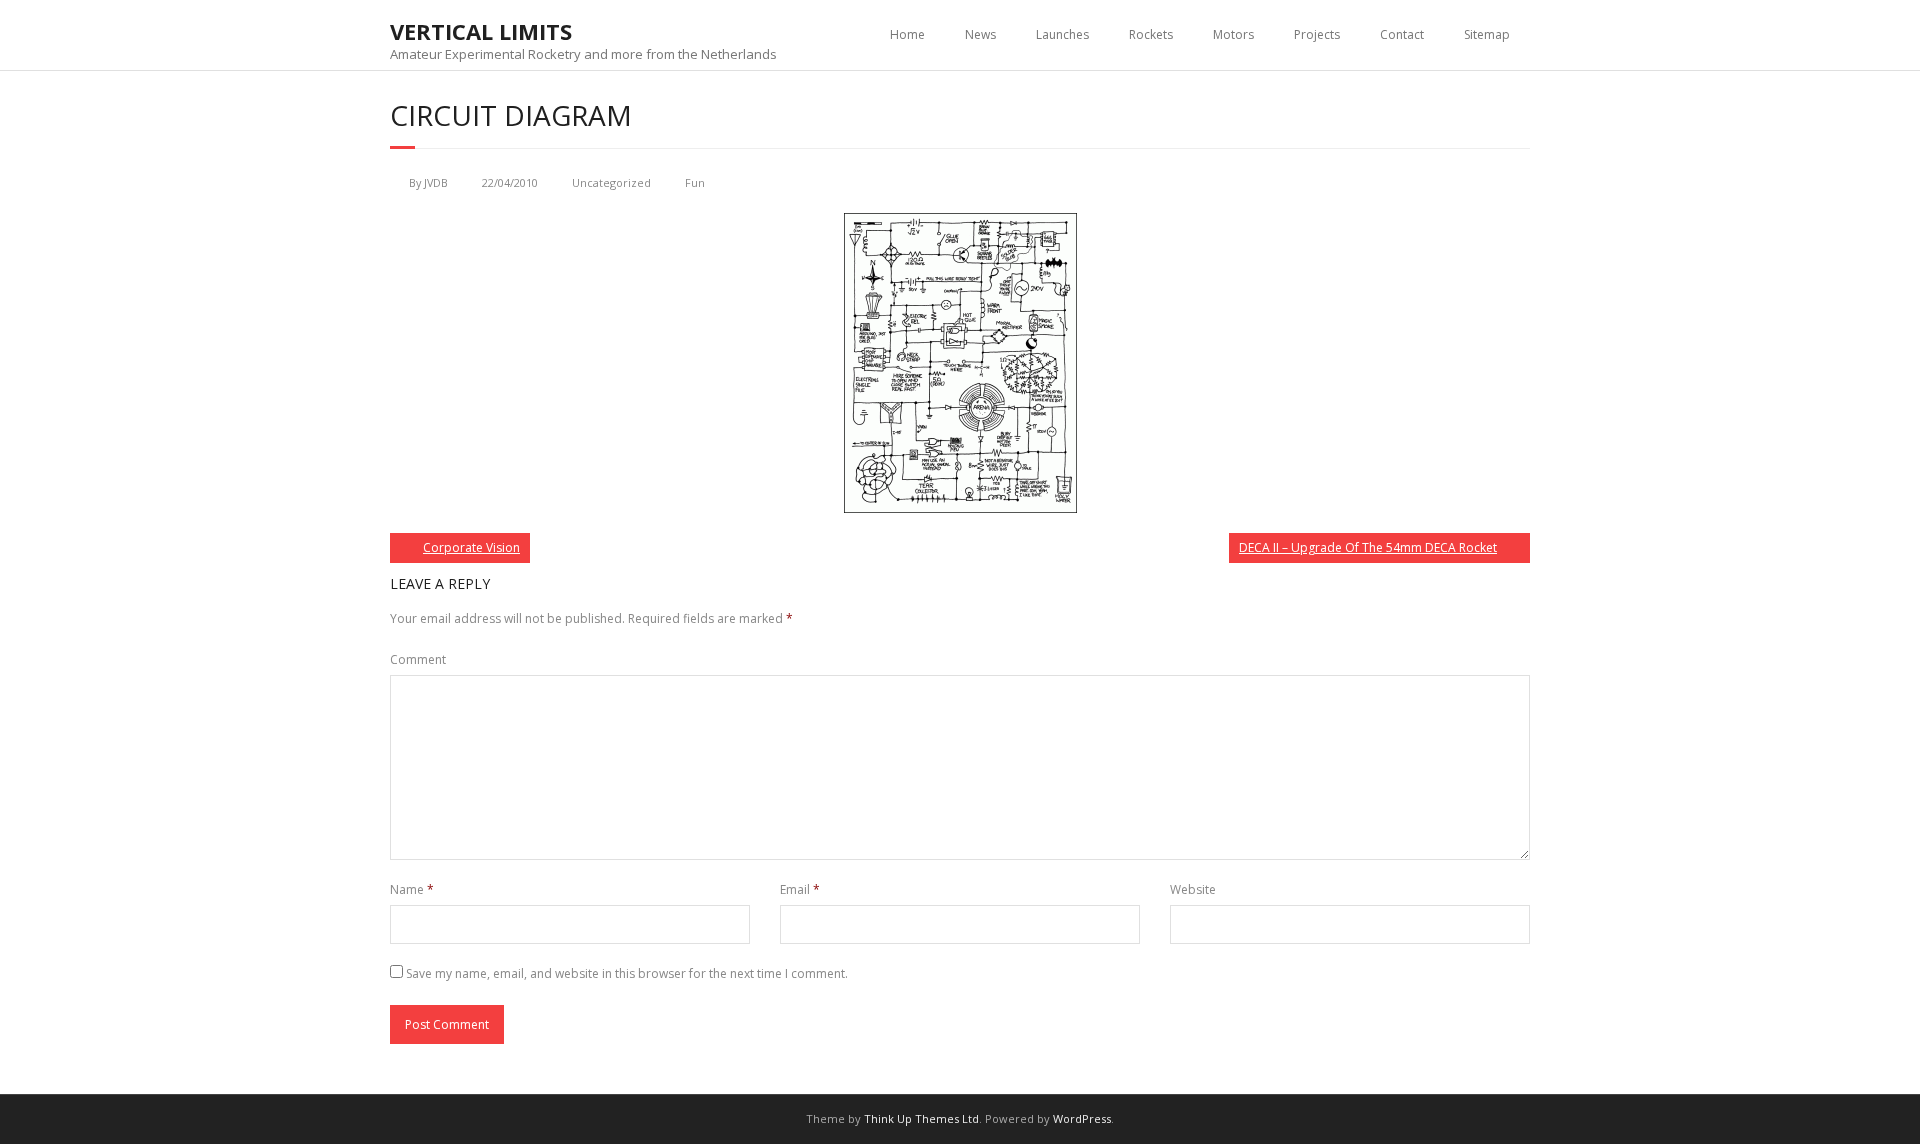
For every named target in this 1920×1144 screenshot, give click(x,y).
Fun (695, 182)
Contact (1402, 34)
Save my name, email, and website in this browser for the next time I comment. (627, 973)
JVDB (436, 182)
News (980, 34)
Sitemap (1487, 34)
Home (907, 34)
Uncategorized (611, 182)
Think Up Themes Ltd (921, 1118)
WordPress (1082, 1118)
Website (1193, 889)
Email (800, 889)
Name (412, 889)
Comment (418, 659)
